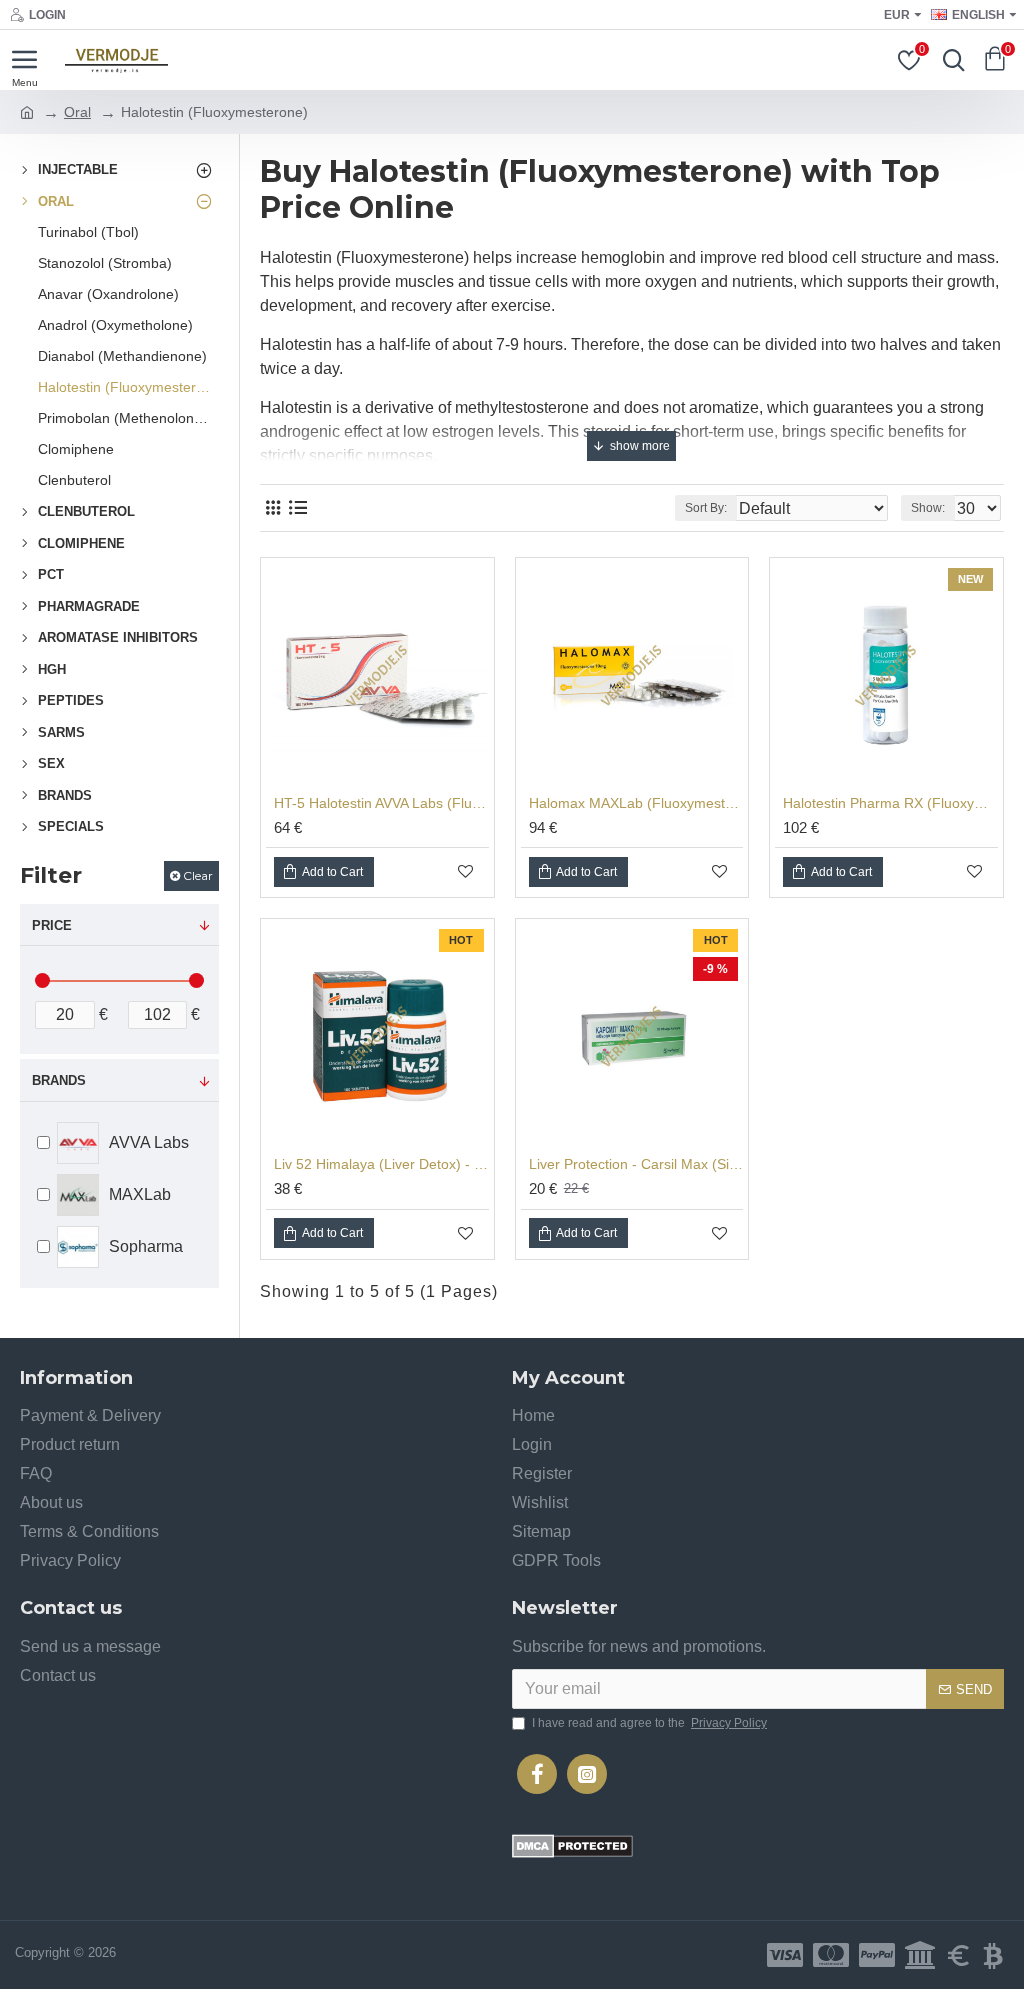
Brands (59, 1080)
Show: (928, 508)
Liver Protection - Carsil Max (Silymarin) (636, 1164)
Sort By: (706, 508)
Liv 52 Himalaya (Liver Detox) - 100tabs (381, 1164)
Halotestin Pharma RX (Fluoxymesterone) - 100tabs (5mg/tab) (890, 803)
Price (52, 925)
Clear (198, 875)
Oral (77, 112)
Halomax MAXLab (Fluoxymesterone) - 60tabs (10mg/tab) (636, 803)
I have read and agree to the (649, 1723)
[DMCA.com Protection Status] (572, 1846)
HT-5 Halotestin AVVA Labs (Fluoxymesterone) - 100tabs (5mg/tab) (381, 803)
